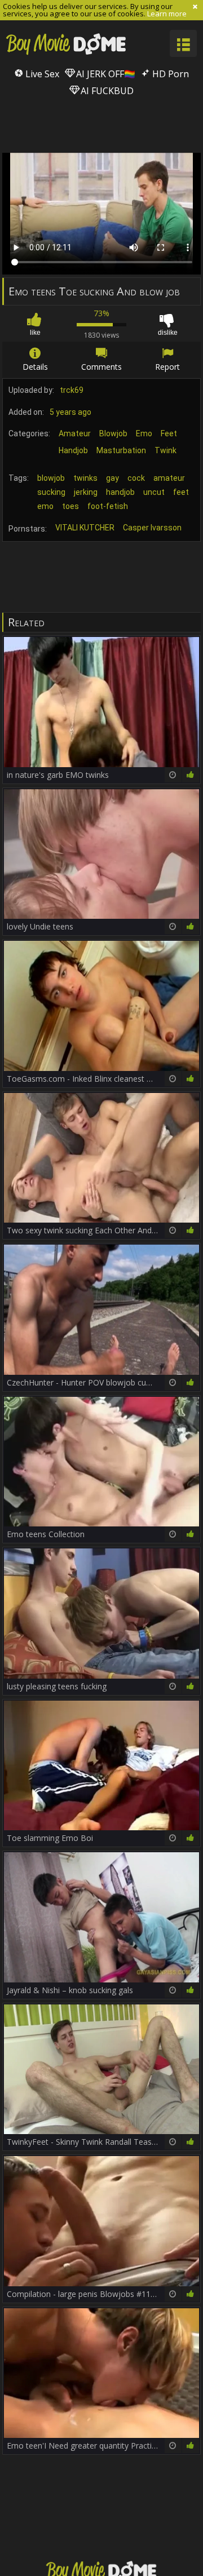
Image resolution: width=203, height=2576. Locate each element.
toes (70, 506)
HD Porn (169, 74)
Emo (144, 433)
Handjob (73, 450)
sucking (51, 492)
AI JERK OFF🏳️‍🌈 (105, 74)
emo (45, 506)
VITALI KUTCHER (85, 528)
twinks (85, 478)
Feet (169, 433)
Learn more (167, 14)
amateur (169, 478)
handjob (120, 492)
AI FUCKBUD (106, 91)
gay (112, 478)
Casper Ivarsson (152, 528)
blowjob (51, 478)
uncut (154, 492)
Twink (166, 450)
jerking (86, 492)
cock (136, 478)
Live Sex (41, 74)
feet (181, 492)
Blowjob (113, 433)
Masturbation (121, 450)
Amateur (75, 433)
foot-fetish (108, 506)
